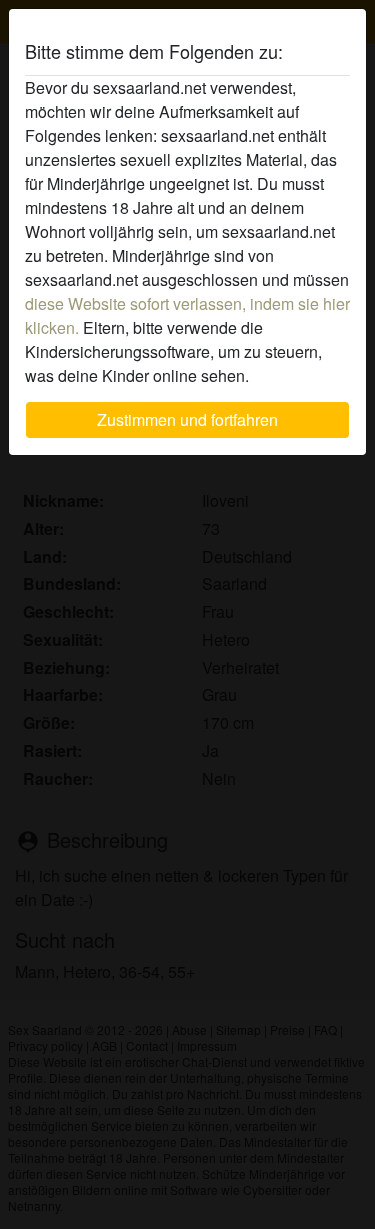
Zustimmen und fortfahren (187, 419)
